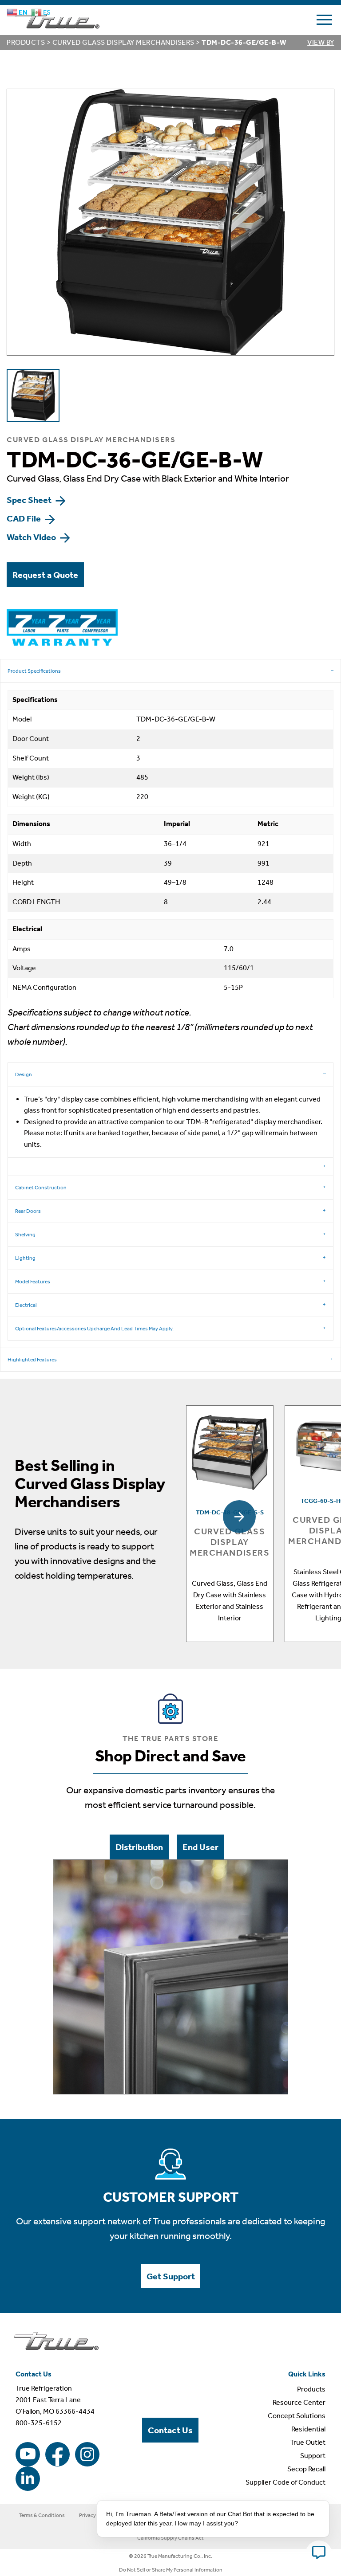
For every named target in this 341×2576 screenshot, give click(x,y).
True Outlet (308, 2442)
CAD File (25, 518)
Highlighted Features (32, 1360)
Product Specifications (34, 671)
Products (26, 42)
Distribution (139, 1847)
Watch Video (32, 537)
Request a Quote (45, 575)
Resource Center (299, 2402)
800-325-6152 (39, 2423)
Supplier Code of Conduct (285, 2482)
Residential (308, 2429)
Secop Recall (306, 2469)
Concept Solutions (297, 2416)
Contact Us (170, 2430)
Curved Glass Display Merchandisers (123, 42)
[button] (239, 1517)
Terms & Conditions (42, 2515)
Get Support (171, 2276)
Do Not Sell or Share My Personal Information (171, 2570)
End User (200, 1847)
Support (313, 2456)
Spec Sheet (30, 500)
